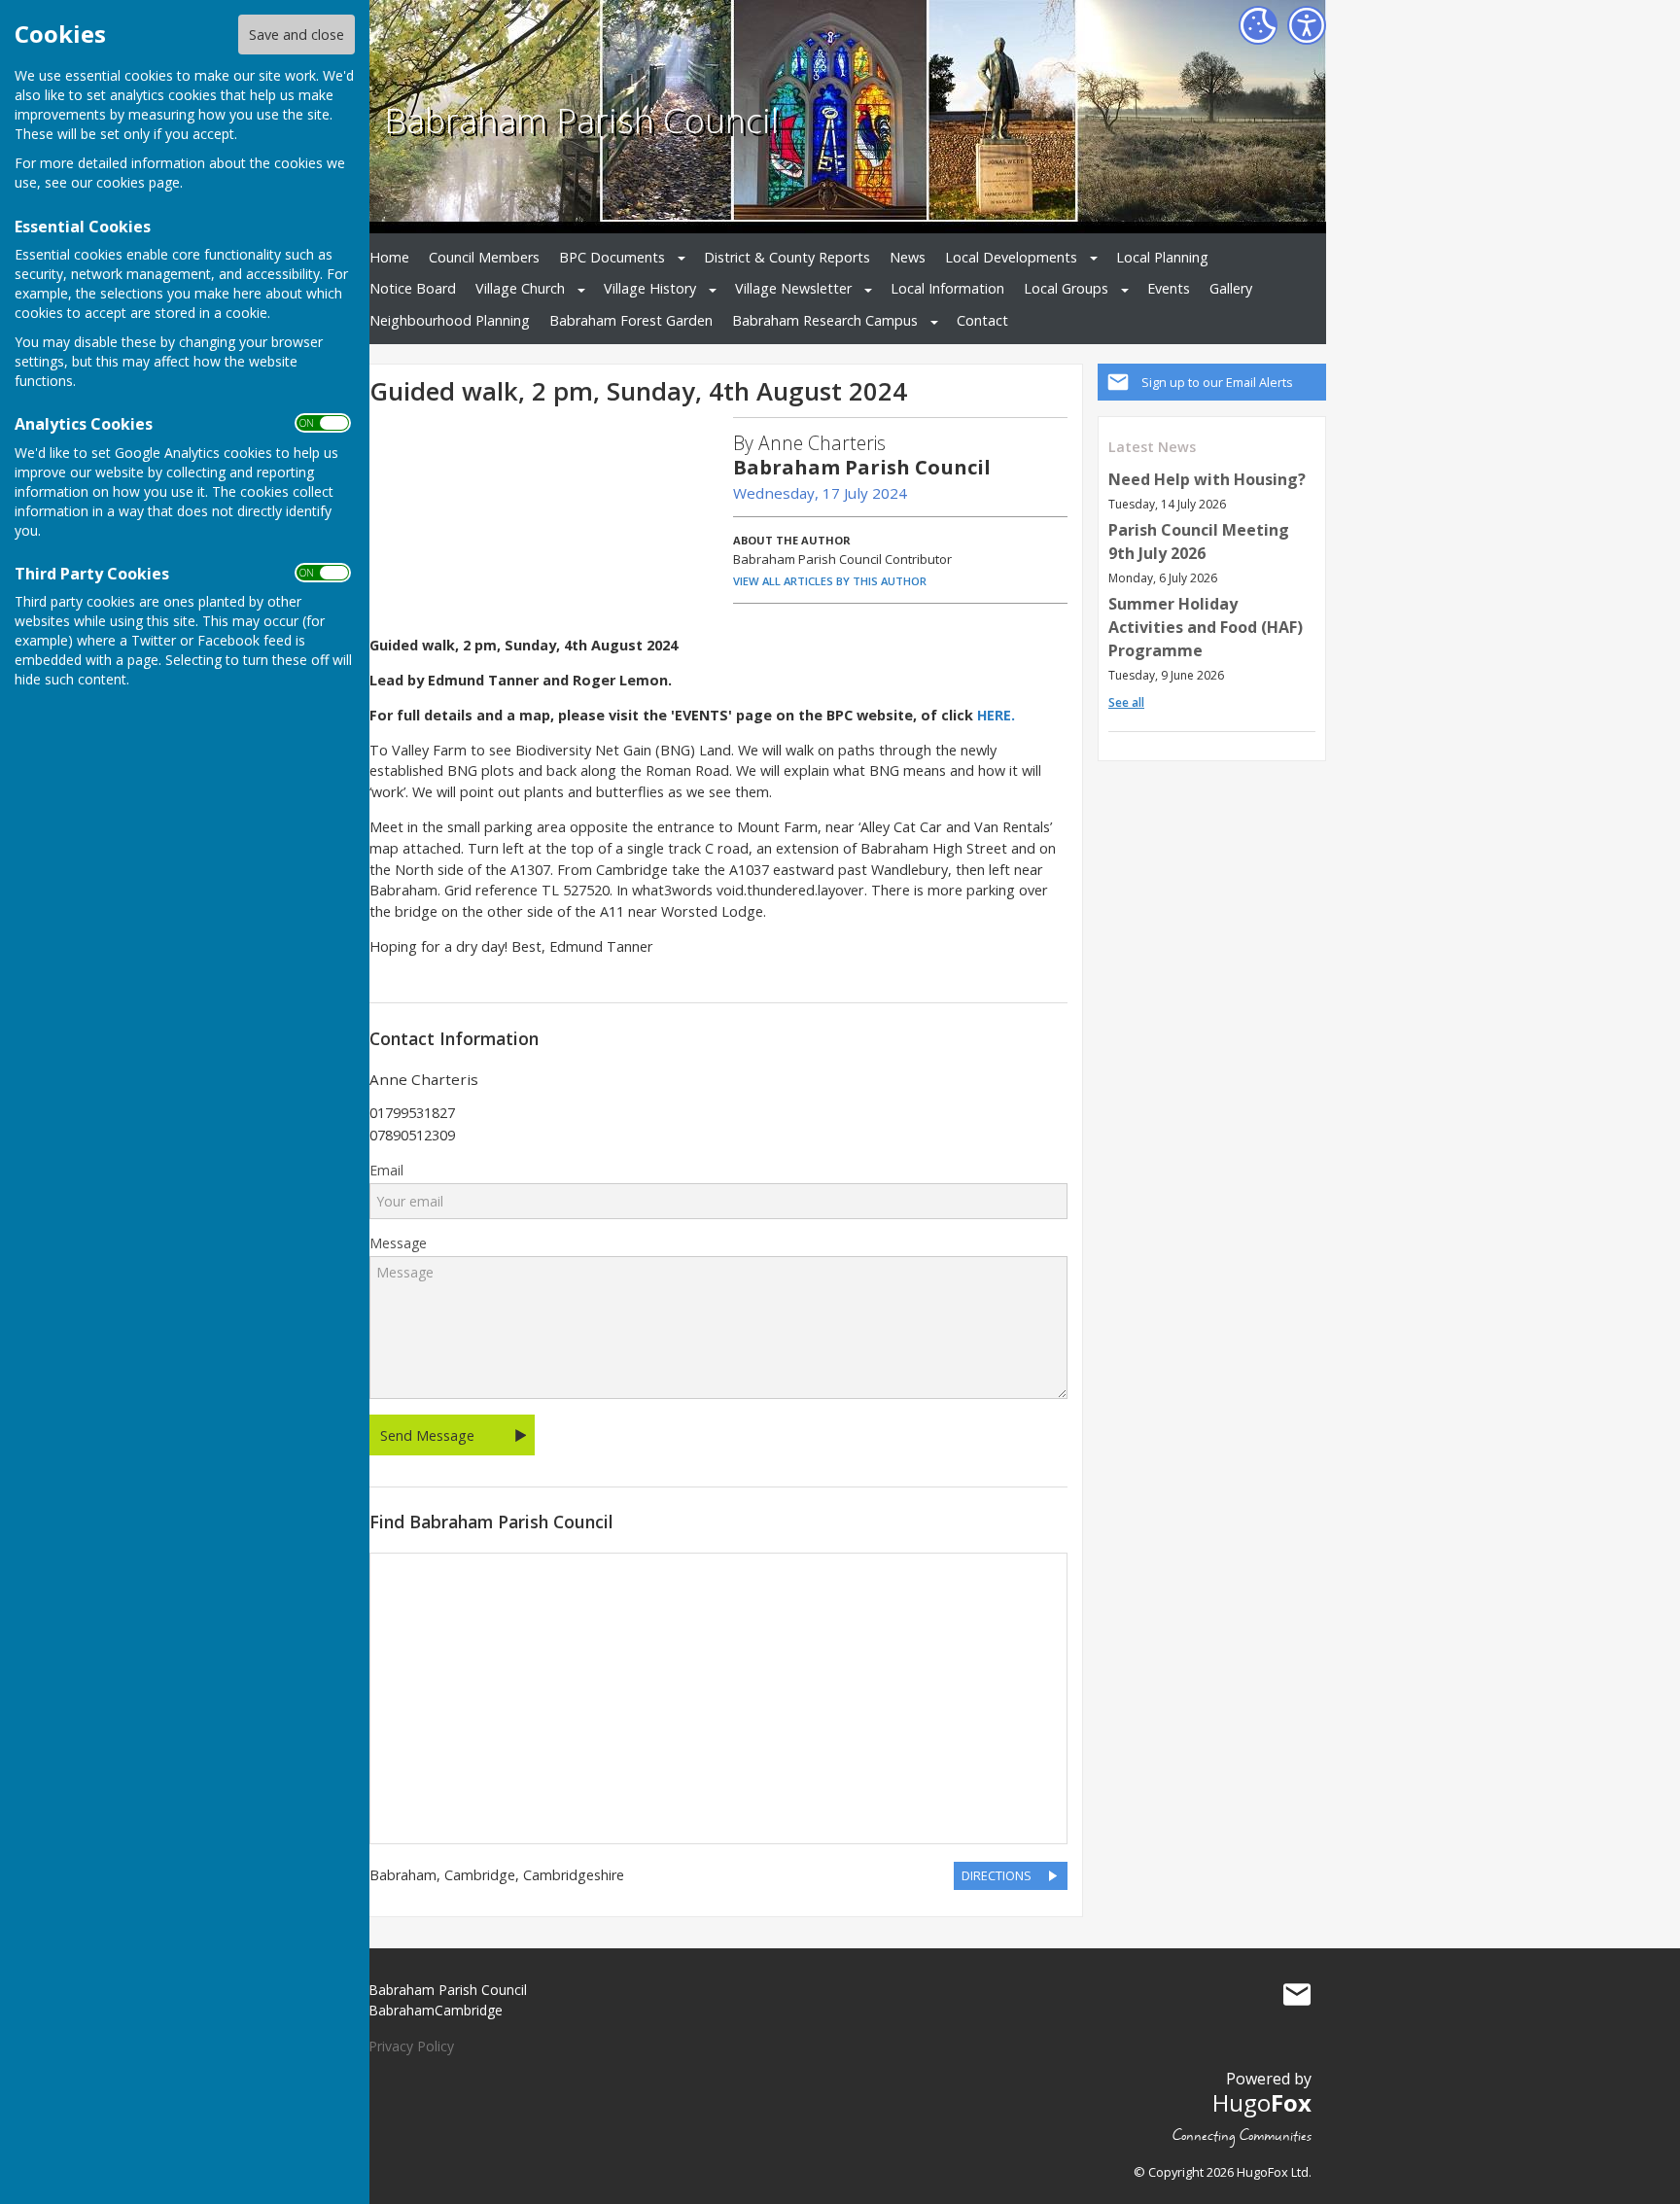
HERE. (996, 715)
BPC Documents (612, 257)
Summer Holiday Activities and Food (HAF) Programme (1206, 627)
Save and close (297, 35)
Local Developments (1011, 257)
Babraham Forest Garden (631, 320)
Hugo (1262, 2102)
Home (389, 257)
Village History (650, 288)
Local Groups (1066, 288)
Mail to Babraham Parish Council (1297, 1994)
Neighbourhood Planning (450, 320)
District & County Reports (787, 257)
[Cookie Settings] (1258, 25)
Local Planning (1162, 257)
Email (386, 1171)
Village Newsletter (793, 288)
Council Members (484, 257)
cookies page (138, 182)
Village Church (520, 288)
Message (398, 1243)
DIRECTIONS (997, 1875)
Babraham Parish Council (581, 120)
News (908, 257)
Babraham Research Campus (825, 320)
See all (1126, 702)
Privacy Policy (411, 2046)
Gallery (1231, 288)
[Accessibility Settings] (1307, 25)
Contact (982, 320)
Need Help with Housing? (1207, 479)
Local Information (947, 288)
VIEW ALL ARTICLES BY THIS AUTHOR (830, 581)
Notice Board (413, 288)
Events (1169, 288)
